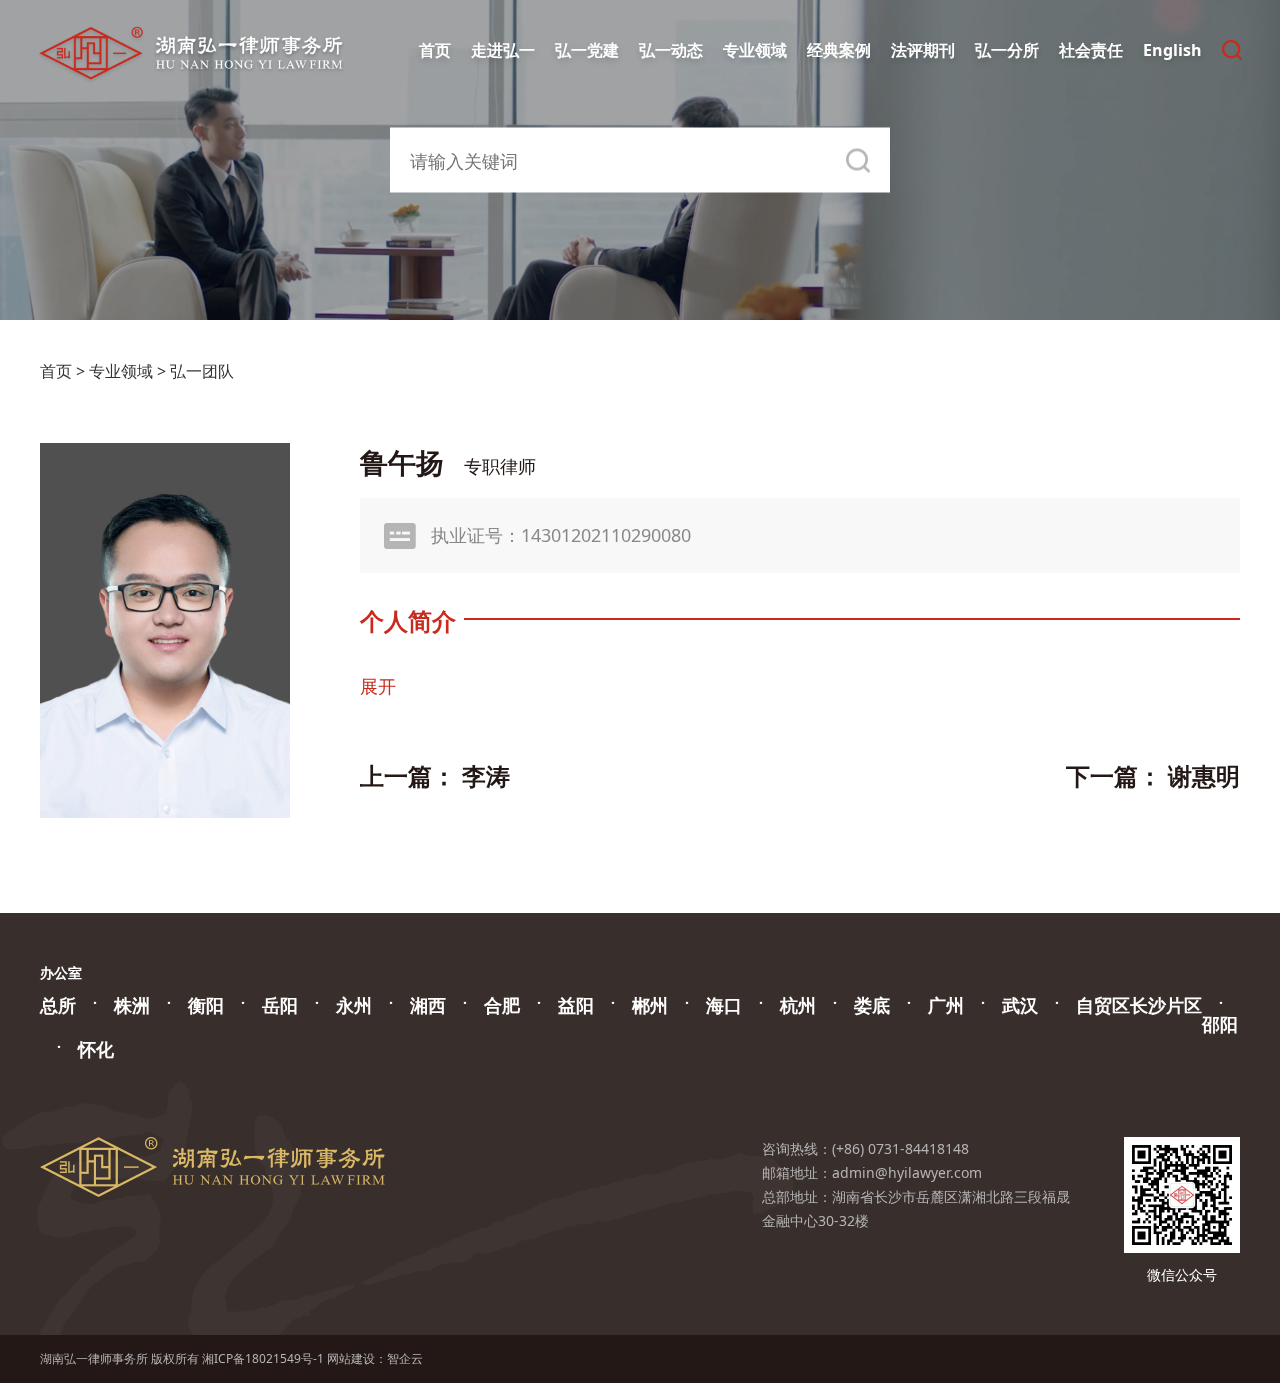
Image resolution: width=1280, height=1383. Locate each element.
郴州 (650, 1005)
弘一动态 (671, 50)
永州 (354, 1005)
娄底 (872, 1005)
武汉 (1020, 1005)
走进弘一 (503, 50)
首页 (435, 50)
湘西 (428, 1005)
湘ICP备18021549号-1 (263, 1358)
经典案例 (839, 50)
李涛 (486, 775)
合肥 (502, 1005)
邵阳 (1220, 1024)
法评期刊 (923, 50)
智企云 (405, 1358)
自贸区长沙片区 (1139, 1005)
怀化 (96, 1049)
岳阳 (280, 1005)
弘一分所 (1007, 50)
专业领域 (755, 50)
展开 (378, 686)
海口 (724, 1005)
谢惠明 (1204, 775)
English (1172, 50)
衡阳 (206, 1005)
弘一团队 (202, 371)
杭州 (798, 1005)
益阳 (576, 1005)
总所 (58, 1005)
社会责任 (1091, 50)
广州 (946, 1005)
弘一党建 (587, 50)
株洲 (132, 1005)
